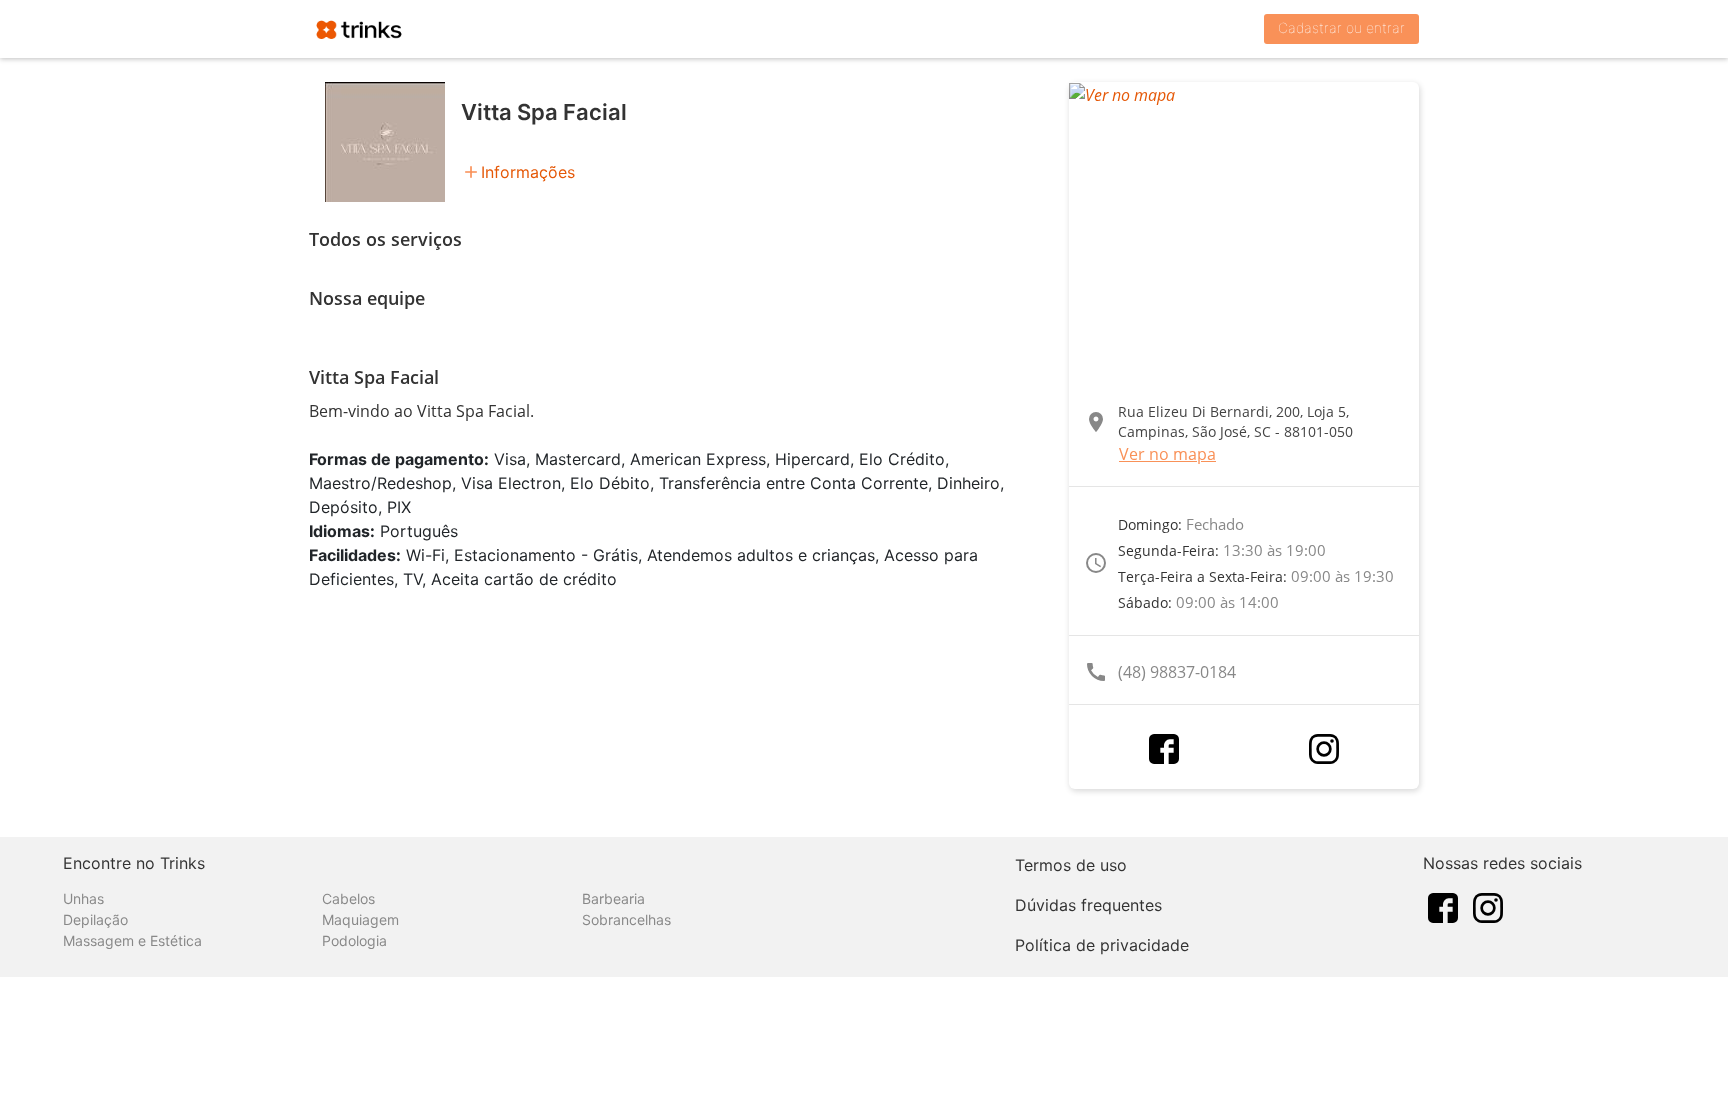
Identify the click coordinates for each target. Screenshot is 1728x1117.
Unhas (83, 898)
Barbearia (613, 898)
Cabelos (348, 898)
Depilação (95, 919)
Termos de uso (1071, 865)
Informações (528, 172)
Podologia (354, 940)
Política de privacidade (1102, 945)
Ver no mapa (1167, 454)
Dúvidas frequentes (1088, 905)
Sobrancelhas (626, 919)
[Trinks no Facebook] (1443, 906)
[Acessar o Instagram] (1324, 749)
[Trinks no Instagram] (1488, 906)
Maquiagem (360, 919)
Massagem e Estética (132, 940)
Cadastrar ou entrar (1341, 27)
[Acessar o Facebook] (1164, 749)
